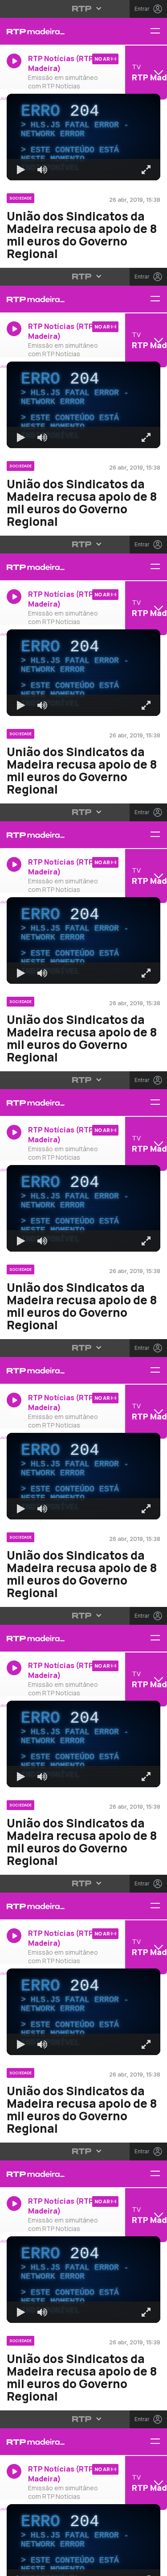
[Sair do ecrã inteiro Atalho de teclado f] (153, 2565)
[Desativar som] (36, 2565)
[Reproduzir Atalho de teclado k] (14, 2565)
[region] (83, 1288)
